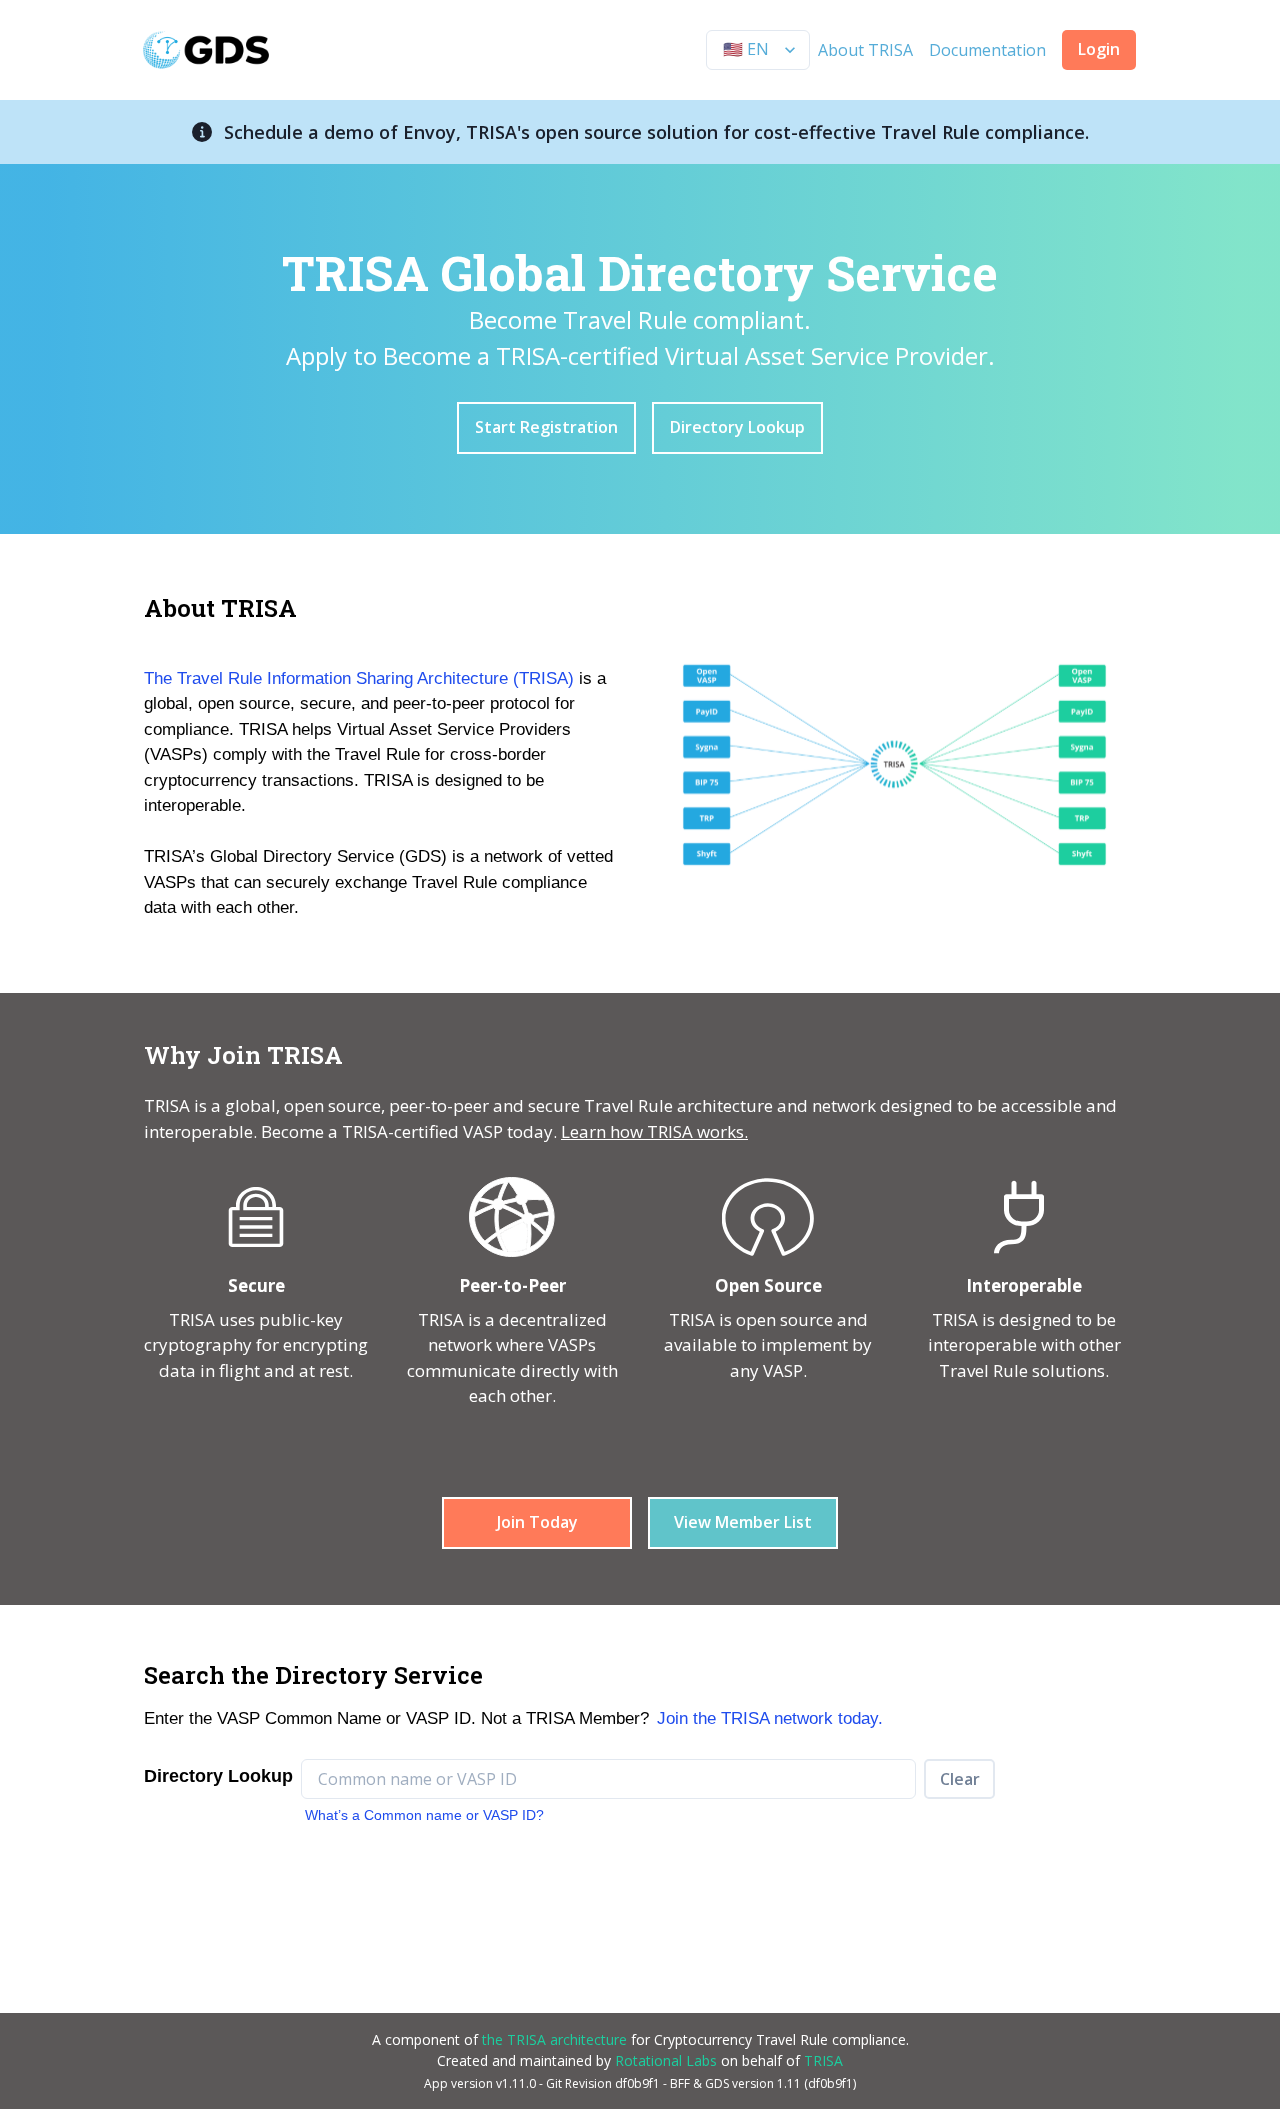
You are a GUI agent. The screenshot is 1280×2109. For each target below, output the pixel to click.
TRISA (823, 2060)
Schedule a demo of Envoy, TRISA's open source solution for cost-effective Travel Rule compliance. (656, 132)
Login (1099, 49)
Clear (960, 1779)
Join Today (537, 1522)
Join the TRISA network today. (770, 1718)
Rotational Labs (666, 2060)
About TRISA (865, 50)
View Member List (743, 1522)
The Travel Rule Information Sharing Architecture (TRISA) (359, 678)
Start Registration (546, 427)
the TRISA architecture (554, 2039)
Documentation (987, 50)
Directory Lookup (737, 427)
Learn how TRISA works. (654, 1131)
